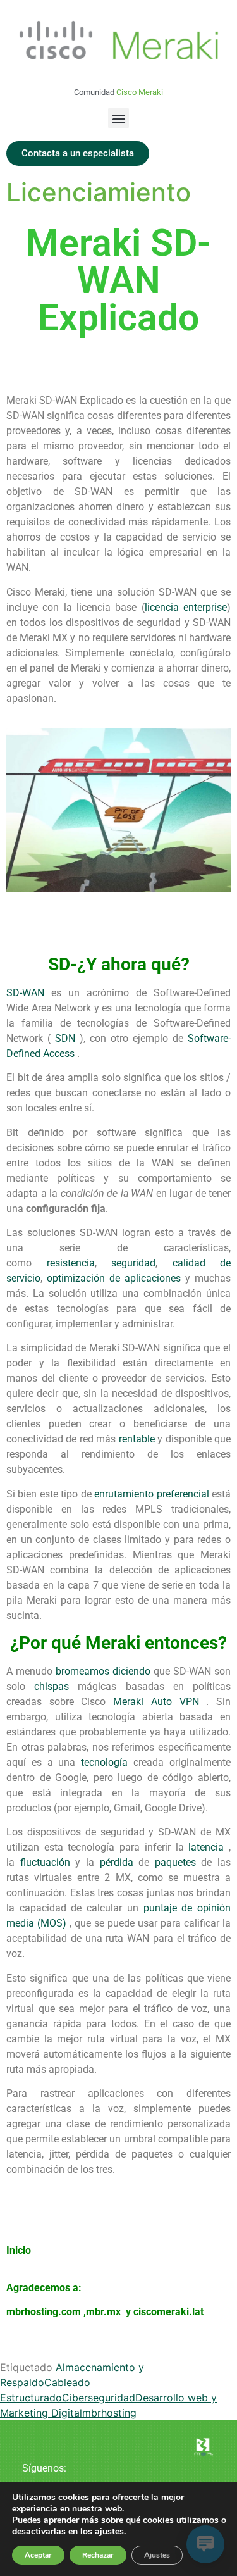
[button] (118, 118)
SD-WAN (25, 993)
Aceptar (38, 2555)
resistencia (71, 1263)
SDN (65, 1038)
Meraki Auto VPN (156, 1702)
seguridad (133, 1263)
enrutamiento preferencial (151, 1494)
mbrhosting (109, 2413)
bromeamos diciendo (103, 1671)
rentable (137, 1439)
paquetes (175, 1862)
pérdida (117, 1862)
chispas (52, 1686)
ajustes (109, 2532)
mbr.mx (105, 2312)
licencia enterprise (186, 607)
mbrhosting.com (44, 2312)
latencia (206, 1847)
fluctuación (45, 1862)
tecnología (104, 1762)
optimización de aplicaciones (114, 1278)
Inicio (19, 2250)
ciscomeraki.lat (168, 2312)
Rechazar (98, 2555)
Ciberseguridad (99, 2398)
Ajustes (157, 2555)
